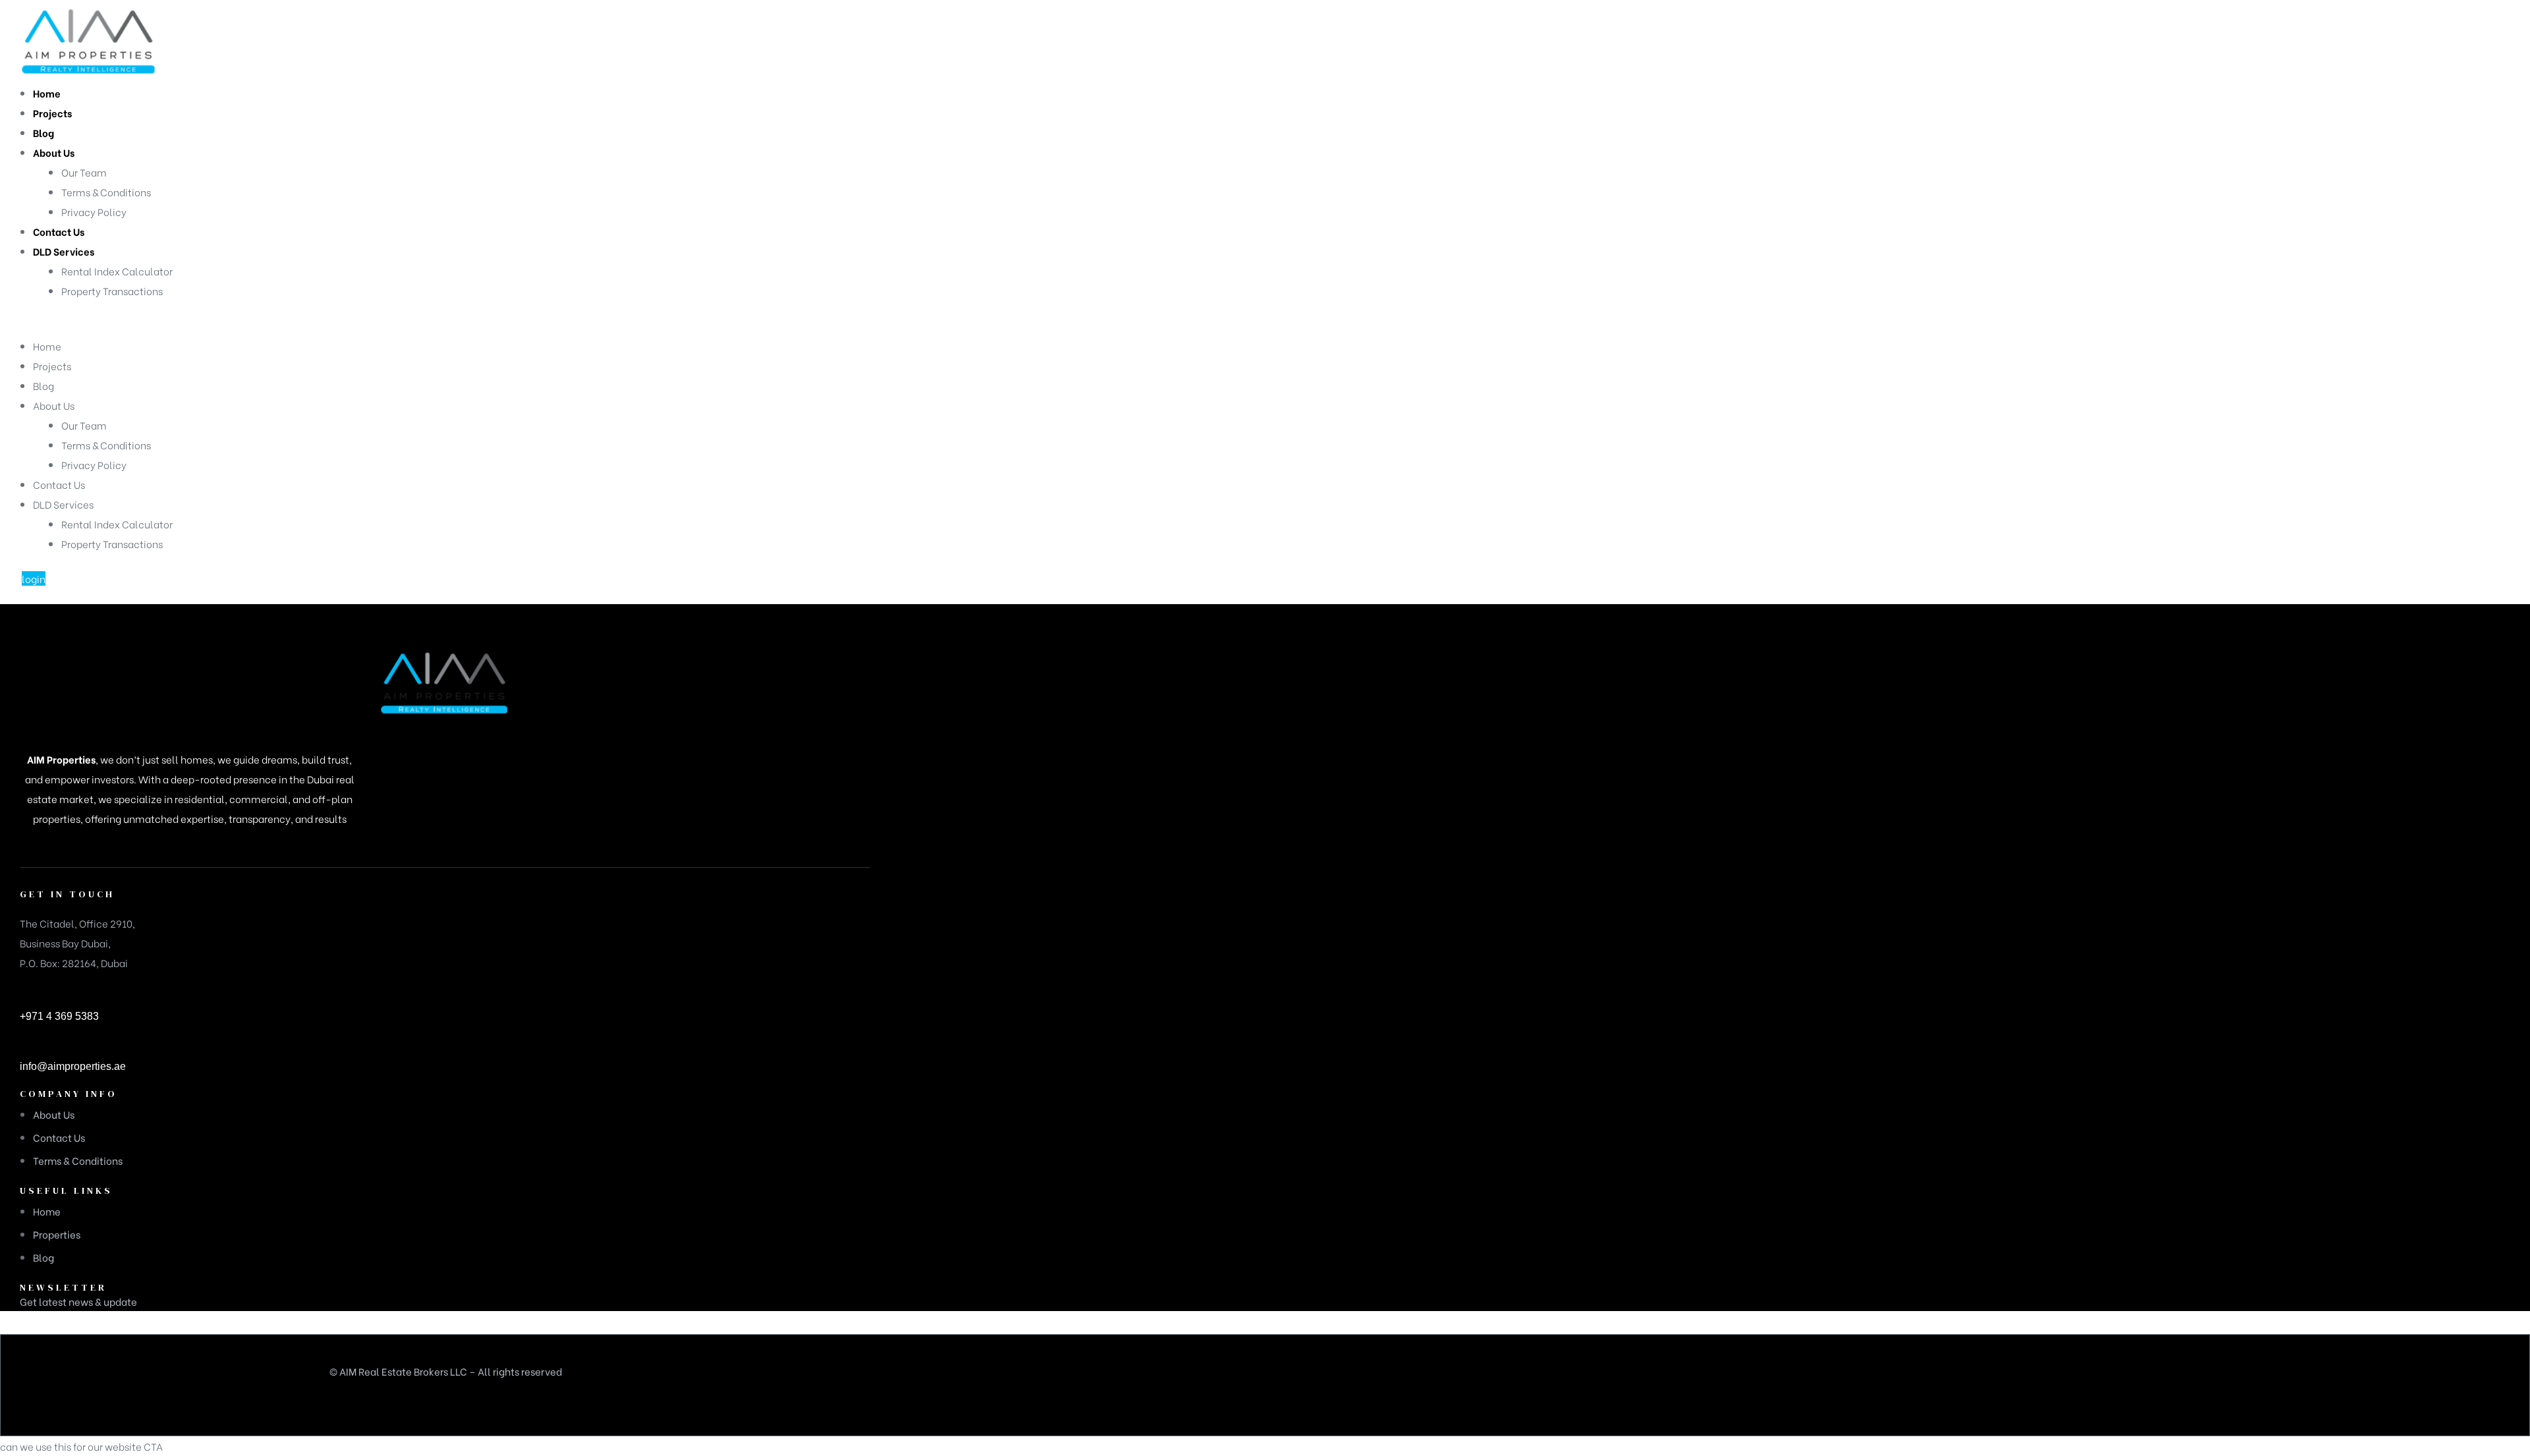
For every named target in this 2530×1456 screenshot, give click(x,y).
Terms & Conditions (106, 445)
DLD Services (63, 504)
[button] (34, 578)
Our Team (84, 425)
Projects (52, 366)
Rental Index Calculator (117, 524)
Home (47, 346)
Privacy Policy (94, 464)
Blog (43, 385)
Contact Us (59, 484)
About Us (54, 405)
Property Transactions (112, 544)
